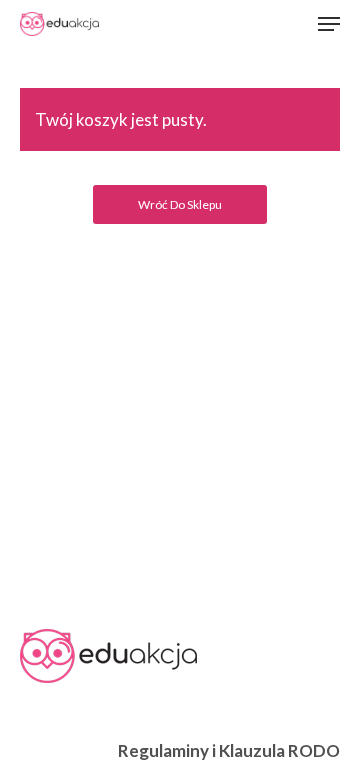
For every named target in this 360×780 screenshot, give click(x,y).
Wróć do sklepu (180, 204)
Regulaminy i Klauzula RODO (229, 750)
